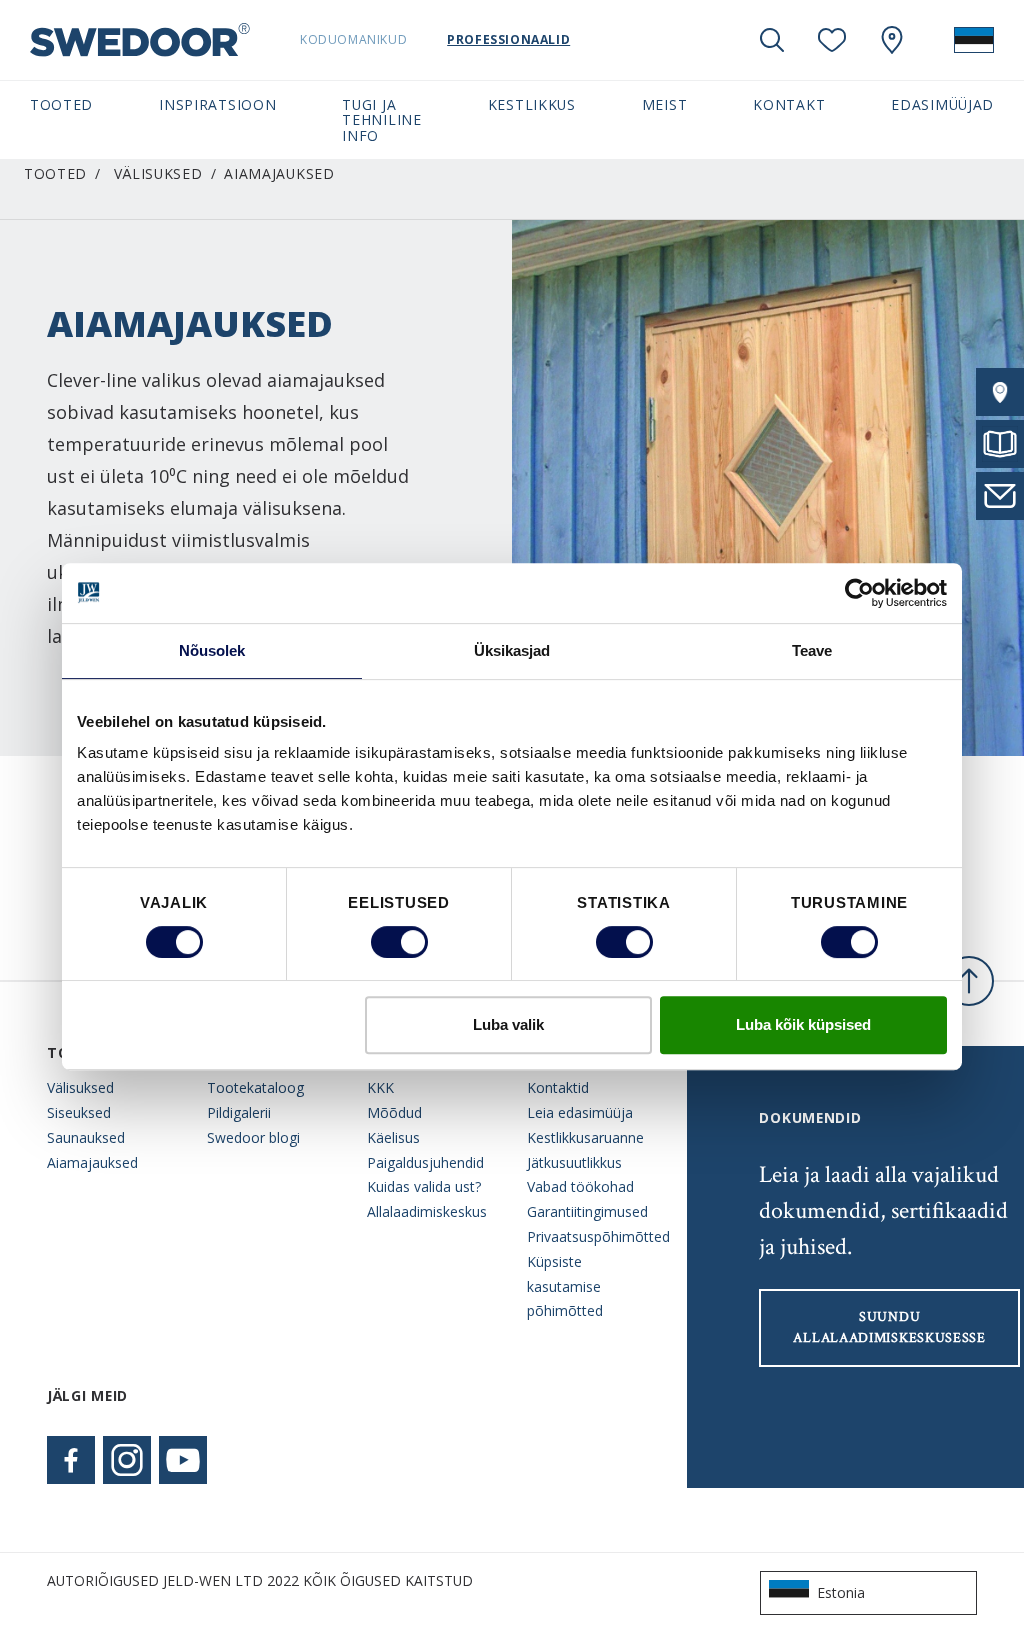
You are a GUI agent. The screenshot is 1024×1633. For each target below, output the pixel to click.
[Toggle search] (772, 40)
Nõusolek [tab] (212, 650)
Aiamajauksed (92, 1162)
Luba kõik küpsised (803, 1024)
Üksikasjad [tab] (512, 650)
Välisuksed (158, 173)
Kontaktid (558, 1087)
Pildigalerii (239, 1112)
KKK (380, 1087)
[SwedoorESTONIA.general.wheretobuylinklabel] (892, 40)
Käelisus (393, 1137)
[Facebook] (71, 1460)
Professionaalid (508, 39)
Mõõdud (394, 1112)
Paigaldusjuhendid (425, 1162)
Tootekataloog (255, 1087)
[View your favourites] (832, 40)
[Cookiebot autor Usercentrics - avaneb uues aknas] (859, 593)
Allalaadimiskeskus (427, 1211)
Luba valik (508, 1024)
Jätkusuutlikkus (574, 1162)
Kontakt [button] (789, 104)
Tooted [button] (61, 104)
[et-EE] (974, 40)
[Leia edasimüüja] (1000, 392)
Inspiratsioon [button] (217, 104)
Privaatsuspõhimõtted (592, 1236)
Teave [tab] (812, 650)
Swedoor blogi (253, 1137)
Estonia (841, 1592)
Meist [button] (664, 104)
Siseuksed (79, 1112)
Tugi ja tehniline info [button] (381, 120)
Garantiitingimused (587, 1211)
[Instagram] (127, 1460)
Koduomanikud (353, 39)
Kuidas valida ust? (424, 1186)
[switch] (399, 942)
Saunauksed (86, 1137)
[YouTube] (183, 1460)
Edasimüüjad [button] (942, 104)
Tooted (55, 173)
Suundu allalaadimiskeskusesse (889, 1327)
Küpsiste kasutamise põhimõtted (565, 1286)
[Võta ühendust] (1000, 496)
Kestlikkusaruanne (585, 1137)
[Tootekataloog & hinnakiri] (1000, 444)
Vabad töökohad (580, 1186)
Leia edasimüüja (580, 1112)
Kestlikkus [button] (532, 104)
